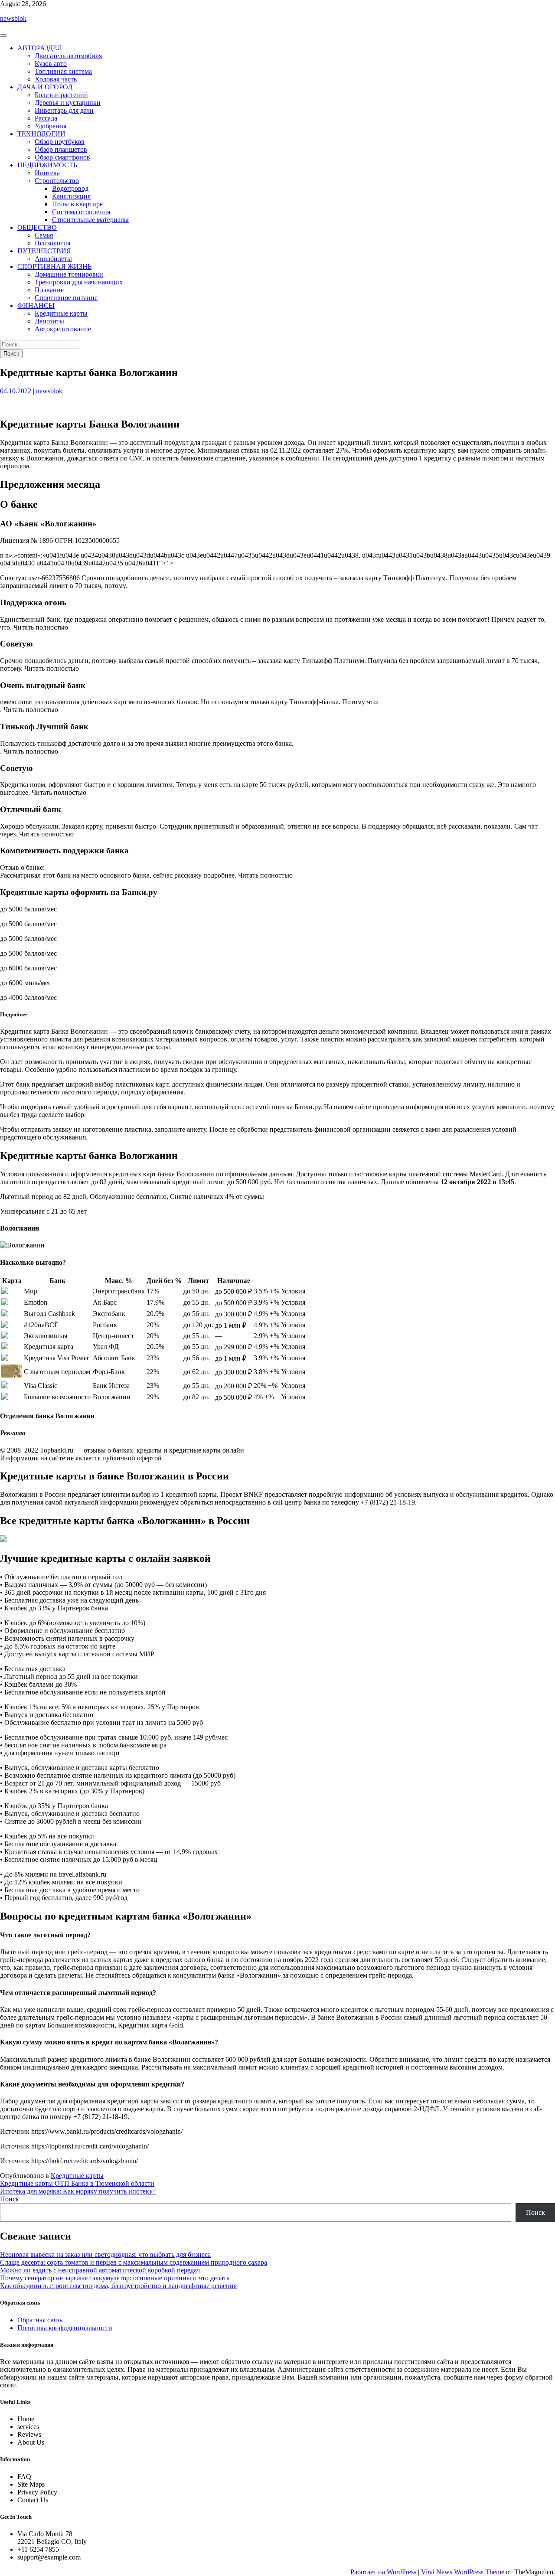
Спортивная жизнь (54, 266)
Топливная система (63, 71)
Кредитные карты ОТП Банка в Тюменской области (77, 2183)
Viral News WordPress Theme (464, 2572)
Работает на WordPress (384, 2572)
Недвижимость (47, 165)
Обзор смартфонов (62, 157)
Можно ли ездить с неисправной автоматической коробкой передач (100, 2270)
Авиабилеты (53, 259)
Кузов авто (51, 64)
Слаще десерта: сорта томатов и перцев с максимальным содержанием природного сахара (134, 2262)
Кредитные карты (61, 313)
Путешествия (44, 251)
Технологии (41, 134)
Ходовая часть (56, 79)
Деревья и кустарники (68, 103)
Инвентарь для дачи (64, 110)
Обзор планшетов (61, 149)
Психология (52, 243)
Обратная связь (40, 2320)
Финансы (36, 305)
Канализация (71, 196)
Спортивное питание (66, 298)
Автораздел (40, 48)
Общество (37, 227)
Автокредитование (63, 329)
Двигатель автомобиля (68, 56)
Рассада (46, 118)
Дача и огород (45, 87)
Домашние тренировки (69, 274)
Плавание (49, 290)
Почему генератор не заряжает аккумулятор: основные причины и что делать (115, 2278)
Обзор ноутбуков (60, 142)
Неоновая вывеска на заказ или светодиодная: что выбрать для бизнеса (105, 2254)
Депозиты (49, 321)
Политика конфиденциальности (65, 2328)
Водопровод (70, 188)
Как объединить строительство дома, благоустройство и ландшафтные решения (118, 2286)
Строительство (57, 181)
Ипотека (47, 173)
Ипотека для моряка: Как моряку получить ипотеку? (78, 2191)
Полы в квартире (77, 204)
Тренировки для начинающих (79, 282)
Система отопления (81, 212)
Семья (44, 235)
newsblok (13, 18)
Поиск (10, 2199)
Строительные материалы (90, 220)
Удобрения (51, 126)
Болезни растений (61, 95)
